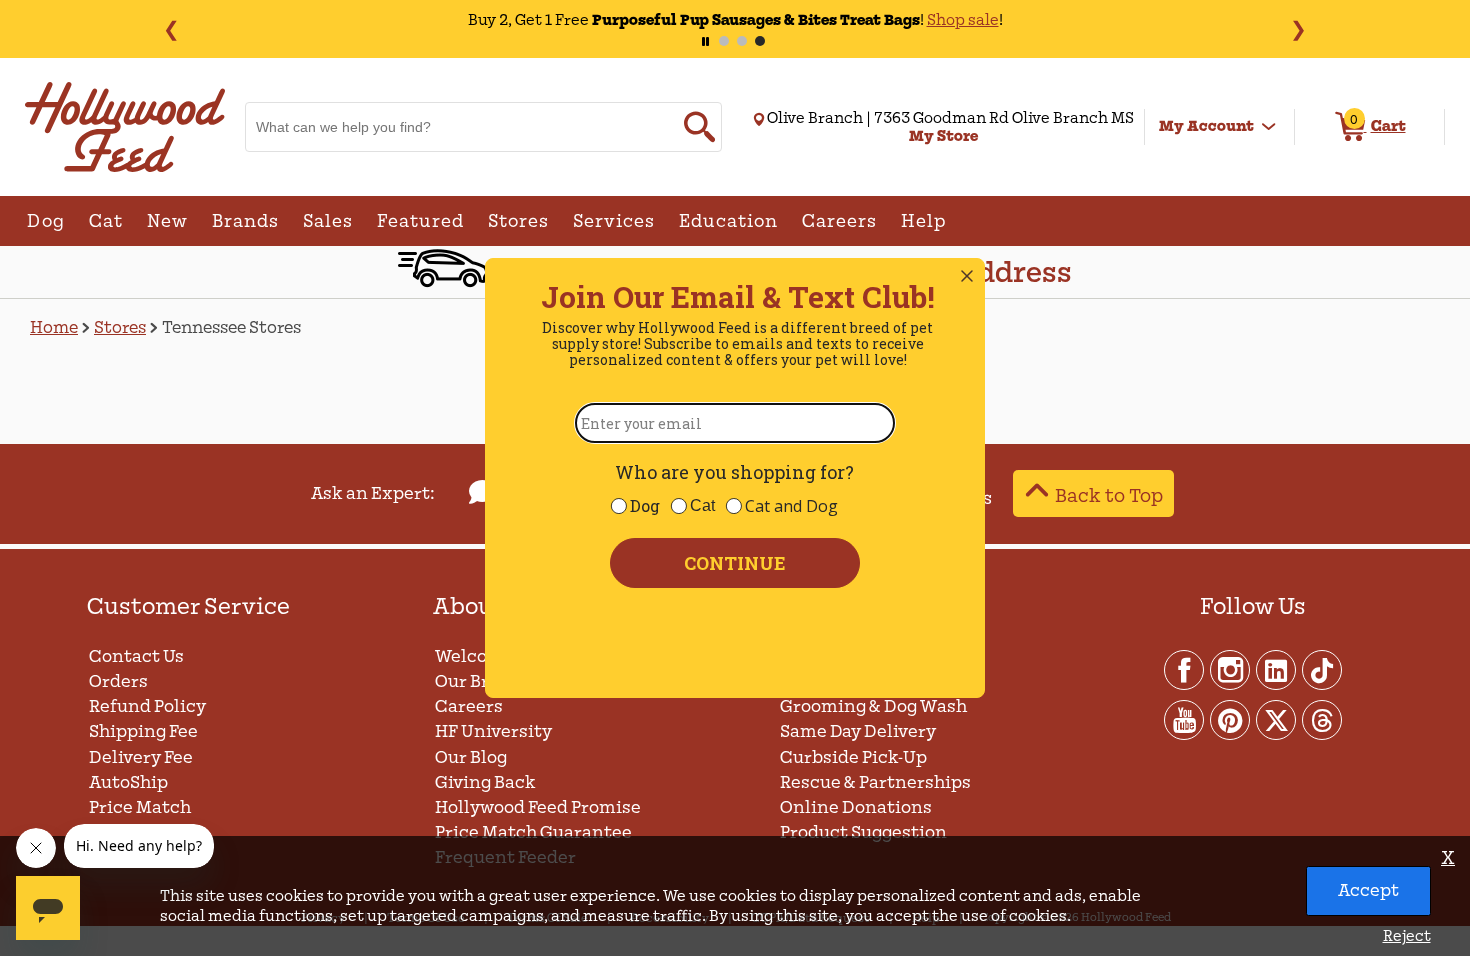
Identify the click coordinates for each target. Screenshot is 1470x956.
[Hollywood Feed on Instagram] (1231, 669)
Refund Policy (147, 706)
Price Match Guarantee (533, 832)
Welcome (474, 656)
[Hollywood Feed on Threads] (1322, 719)
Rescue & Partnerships (875, 782)
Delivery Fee (141, 757)
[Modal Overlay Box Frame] (735, 478)
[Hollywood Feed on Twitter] (1277, 719)
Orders (118, 681)
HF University (493, 731)
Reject (1407, 936)
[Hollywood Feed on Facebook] (1185, 669)
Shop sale (963, 20)
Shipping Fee (143, 731)
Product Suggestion (864, 832)
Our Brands (483, 681)
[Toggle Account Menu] (1269, 127)
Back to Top (1109, 495)
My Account (1206, 126)
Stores (120, 327)
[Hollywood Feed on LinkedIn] (1277, 669)
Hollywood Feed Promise (538, 807)
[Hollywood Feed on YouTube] (1185, 719)
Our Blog (471, 757)
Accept (1368, 890)
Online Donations (856, 807)
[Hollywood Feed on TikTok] (1322, 669)
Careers (469, 706)
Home (54, 327)
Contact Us (136, 656)
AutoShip (128, 782)
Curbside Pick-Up (853, 757)
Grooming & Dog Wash (873, 706)
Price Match (140, 807)
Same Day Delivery (858, 731)
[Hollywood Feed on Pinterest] (1231, 719)
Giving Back (485, 782)
